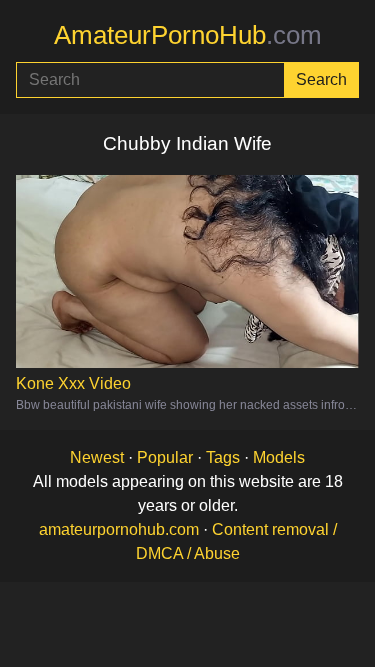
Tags (223, 457)
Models (279, 457)
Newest (97, 457)
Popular (165, 457)
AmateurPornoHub (188, 35)
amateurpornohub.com (119, 529)
